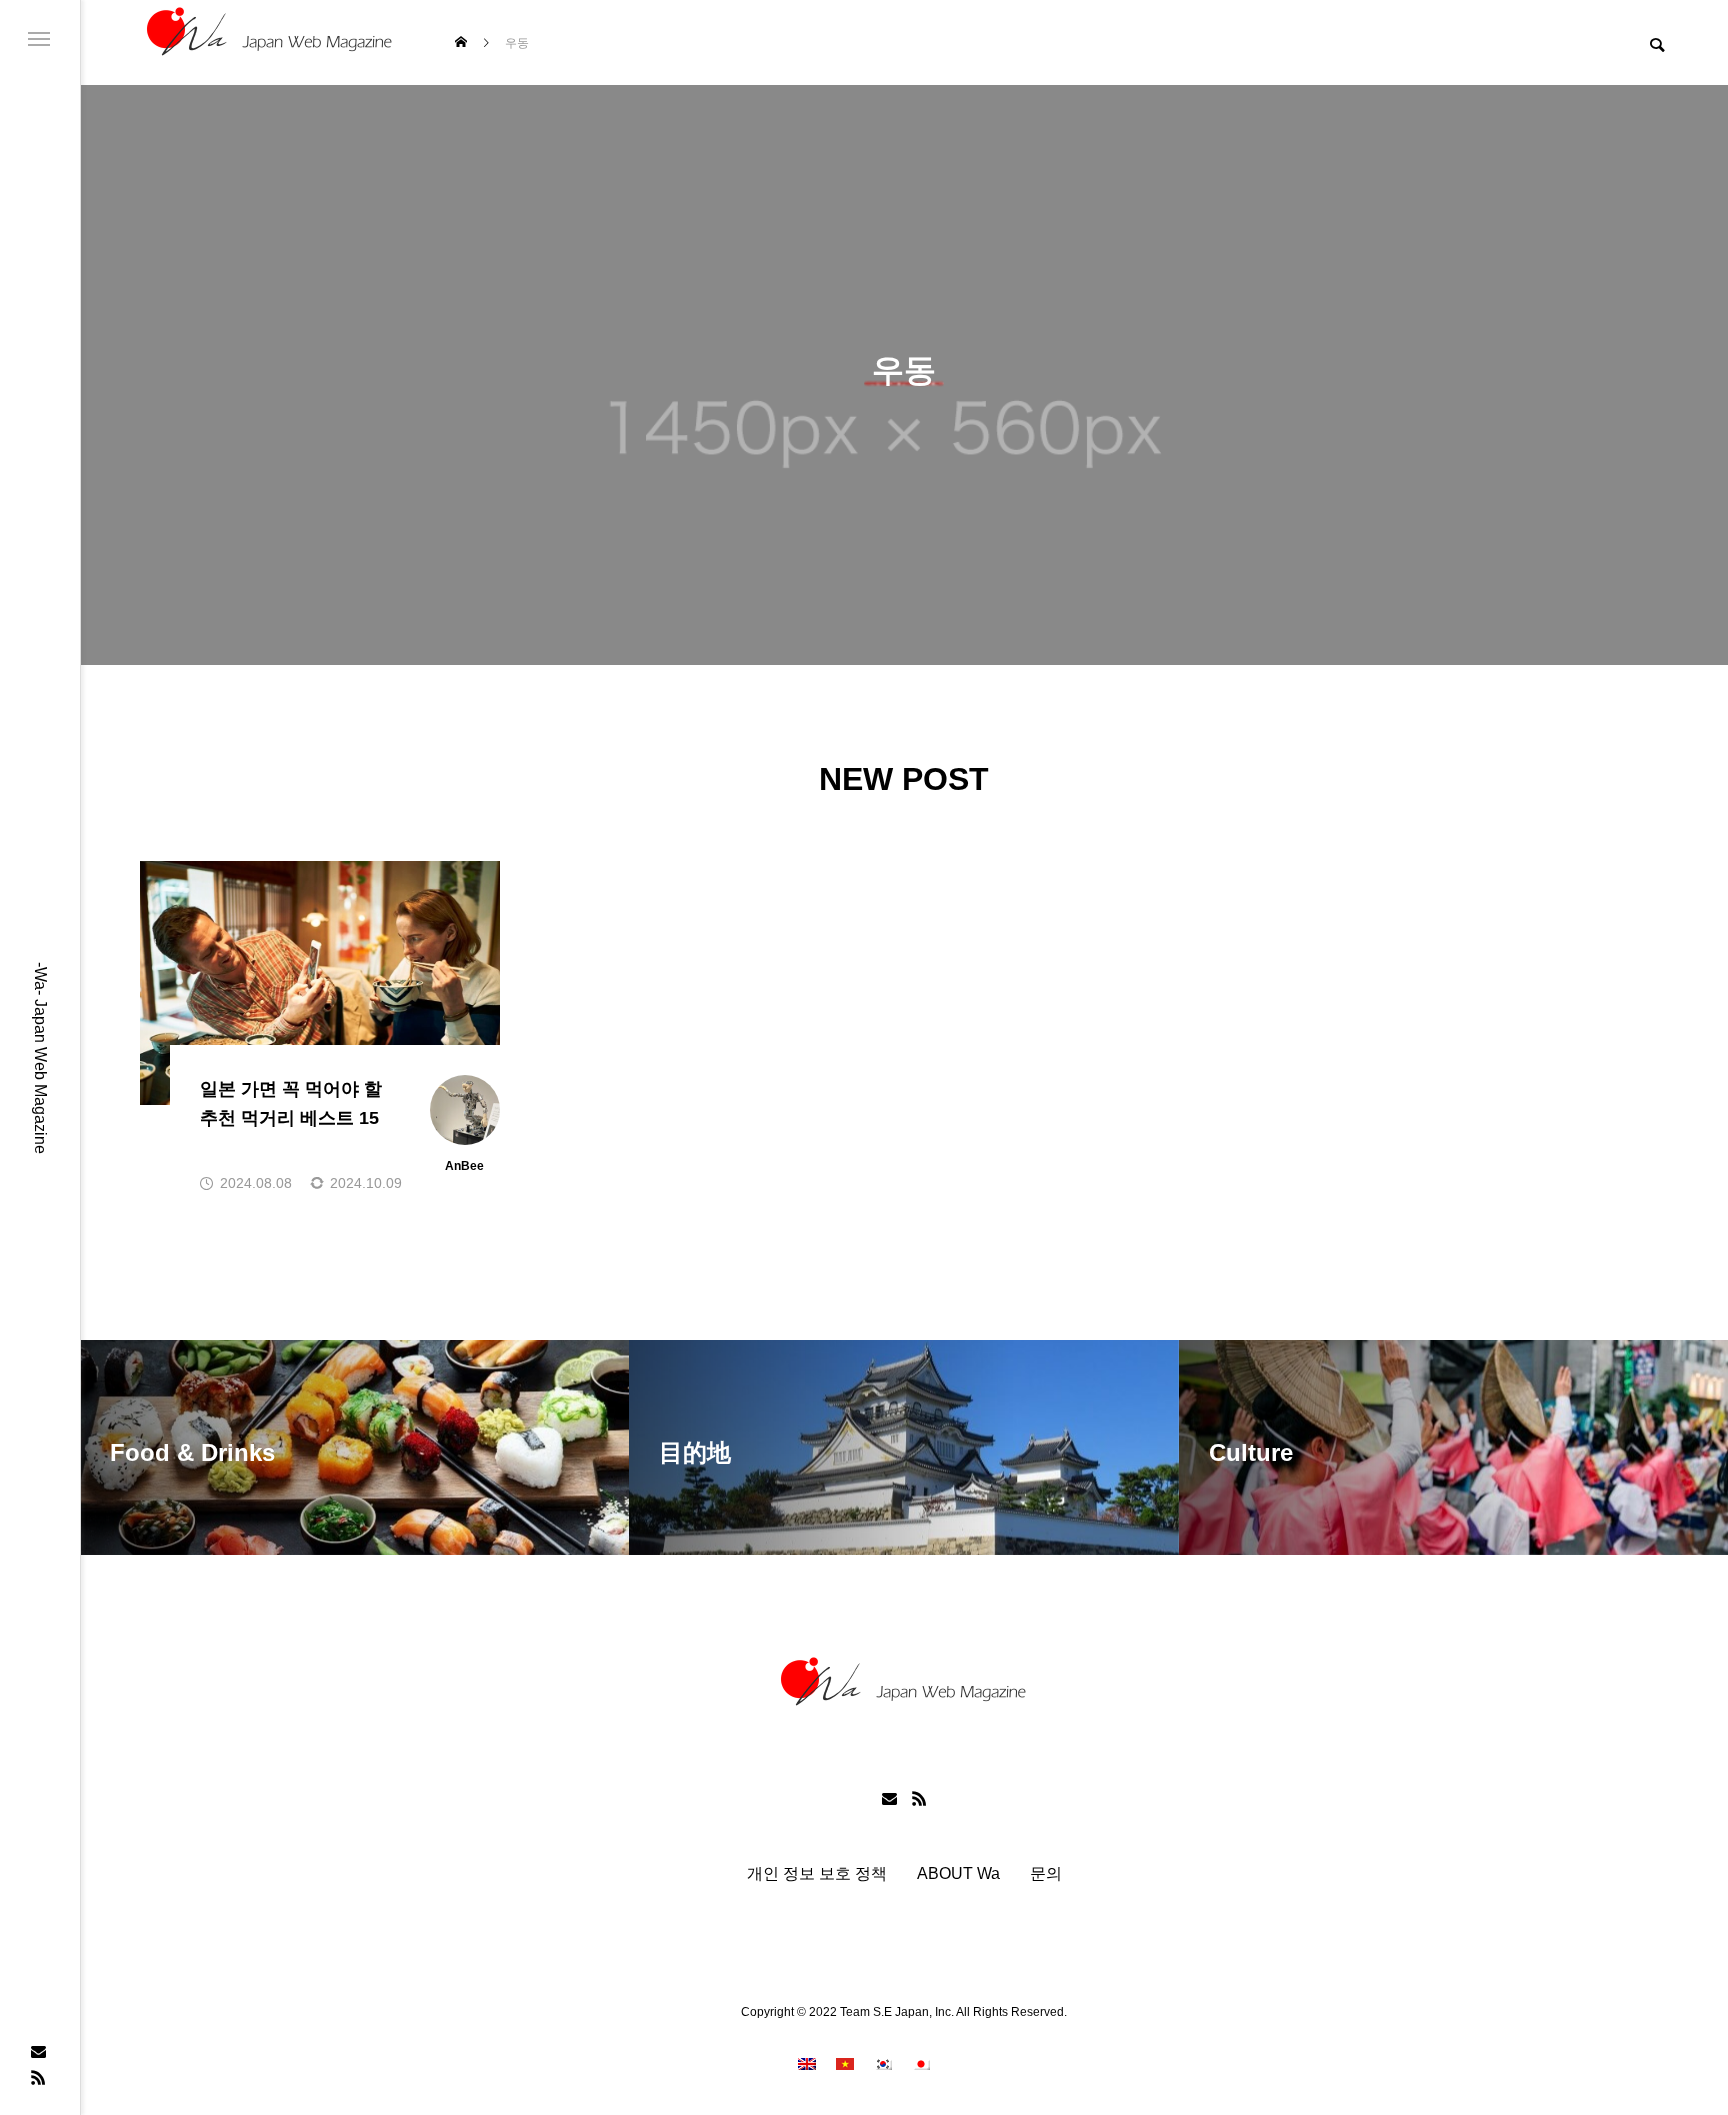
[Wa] (270, 42)
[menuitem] (807, 2063)
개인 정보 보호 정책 (817, 1874)
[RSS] (38, 2077)
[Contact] (38, 2051)
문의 (1046, 1874)
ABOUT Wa (958, 1874)
